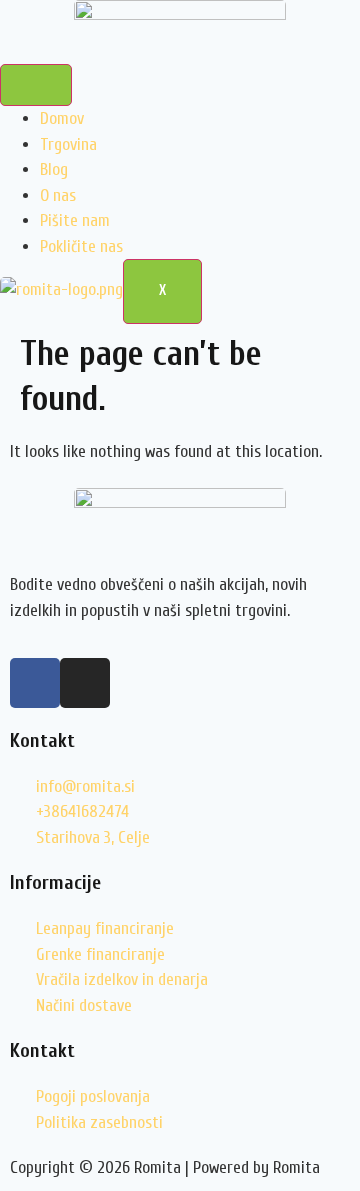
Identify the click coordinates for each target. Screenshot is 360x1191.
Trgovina (68, 144)
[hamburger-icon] (36, 85)
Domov (62, 118)
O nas (58, 195)
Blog (54, 169)
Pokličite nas (81, 246)
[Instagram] (85, 683)
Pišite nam (75, 220)
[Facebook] (35, 683)
